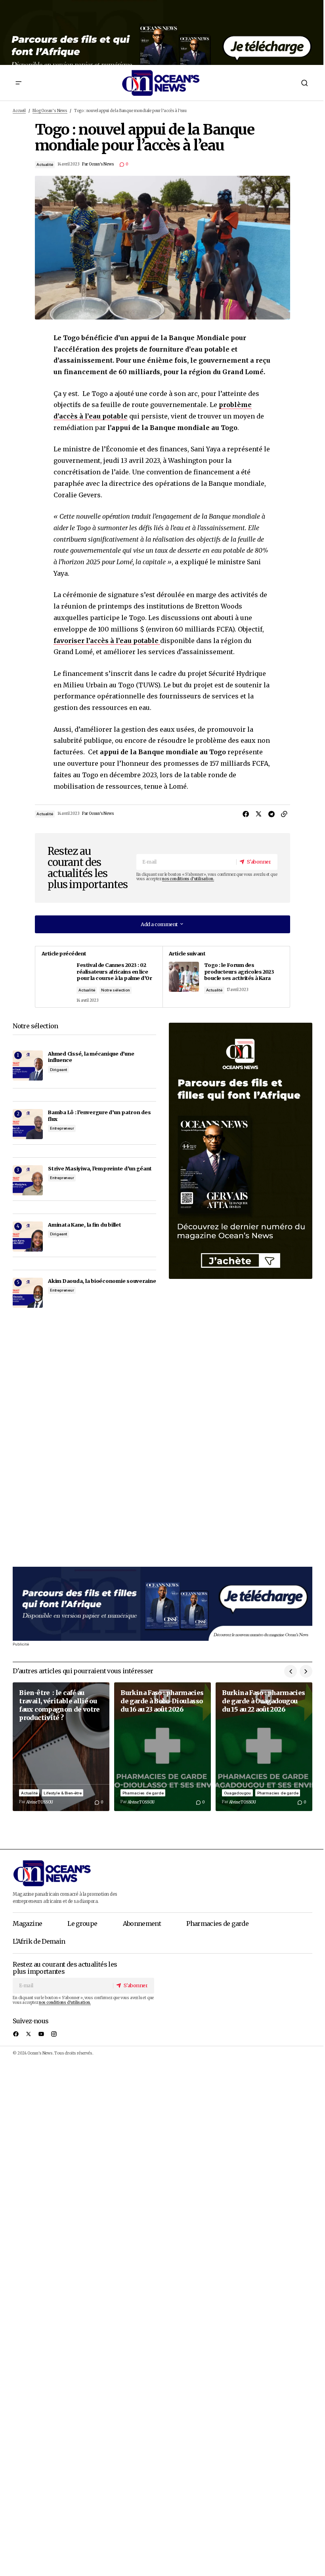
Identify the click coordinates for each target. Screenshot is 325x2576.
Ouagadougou (237, 1793)
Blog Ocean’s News (50, 111)
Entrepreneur (62, 1128)
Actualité (45, 165)
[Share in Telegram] (271, 814)
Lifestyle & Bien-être (62, 1793)
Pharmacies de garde (143, 1793)
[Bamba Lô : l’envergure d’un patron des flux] (28, 1124)
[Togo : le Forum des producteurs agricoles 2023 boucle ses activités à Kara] (226, 977)
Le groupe (82, 1923)
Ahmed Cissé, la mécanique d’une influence (91, 1057)
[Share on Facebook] (246, 814)
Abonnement (142, 1923)
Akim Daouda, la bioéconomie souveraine (102, 1281)
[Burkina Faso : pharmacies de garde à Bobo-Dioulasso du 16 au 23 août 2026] (162, 1747)
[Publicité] (162, 32)
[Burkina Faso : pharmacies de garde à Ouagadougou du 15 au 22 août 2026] (264, 1747)
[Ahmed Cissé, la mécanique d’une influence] (28, 1065)
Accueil (19, 111)
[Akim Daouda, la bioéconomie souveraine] (28, 1293)
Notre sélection (115, 990)
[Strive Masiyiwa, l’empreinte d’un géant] (28, 1180)
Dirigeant (58, 1070)
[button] (19, 83)
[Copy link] (284, 814)
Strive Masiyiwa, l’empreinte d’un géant (100, 1168)
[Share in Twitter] (258, 814)
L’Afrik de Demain (39, 1941)
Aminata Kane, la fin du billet (84, 1225)
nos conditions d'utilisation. (188, 879)
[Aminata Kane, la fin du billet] (28, 1237)
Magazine (27, 1923)
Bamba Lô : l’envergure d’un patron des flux (99, 1116)
